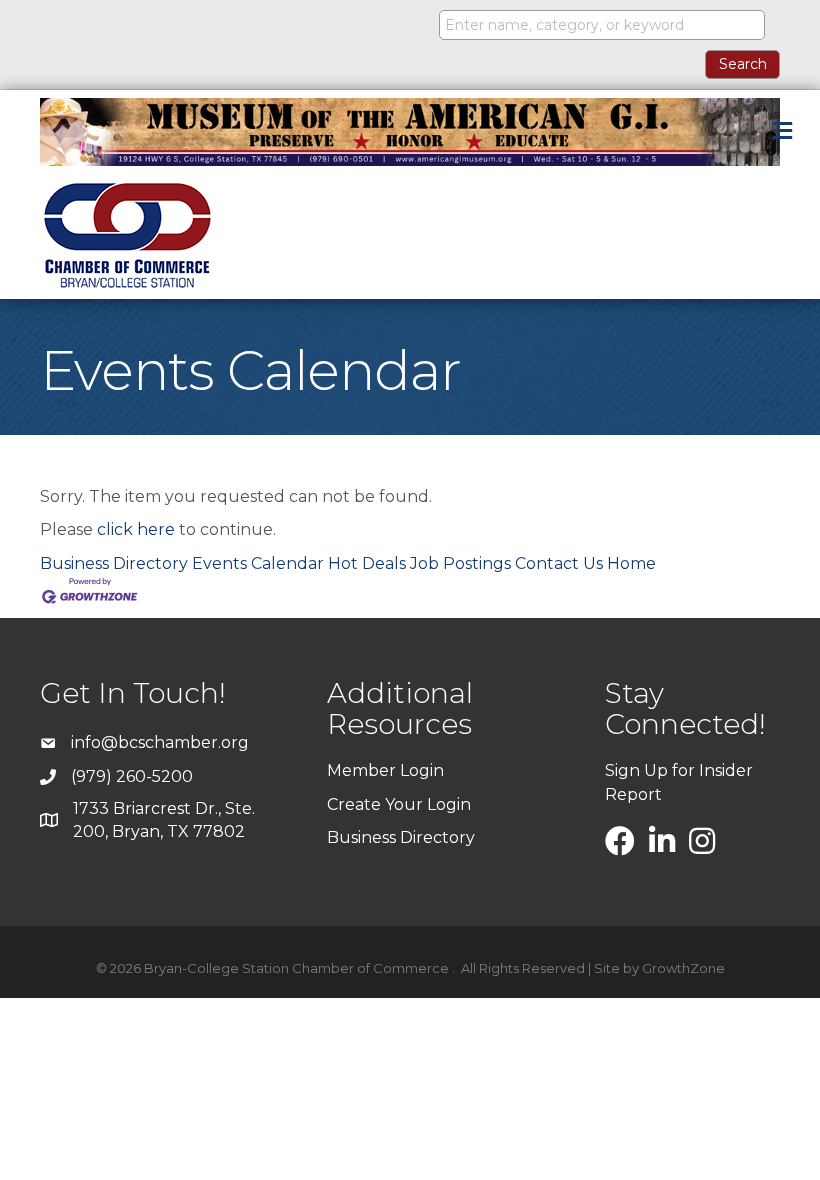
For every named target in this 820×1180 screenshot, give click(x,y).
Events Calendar (258, 563)
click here (136, 529)
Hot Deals (367, 563)
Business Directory (114, 563)
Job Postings (460, 563)
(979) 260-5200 (132, 776)
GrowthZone (683, 968)
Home (631, 563)
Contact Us (559, 563)
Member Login (385, 770)
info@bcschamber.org (160, 742)
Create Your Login (399, 804)
